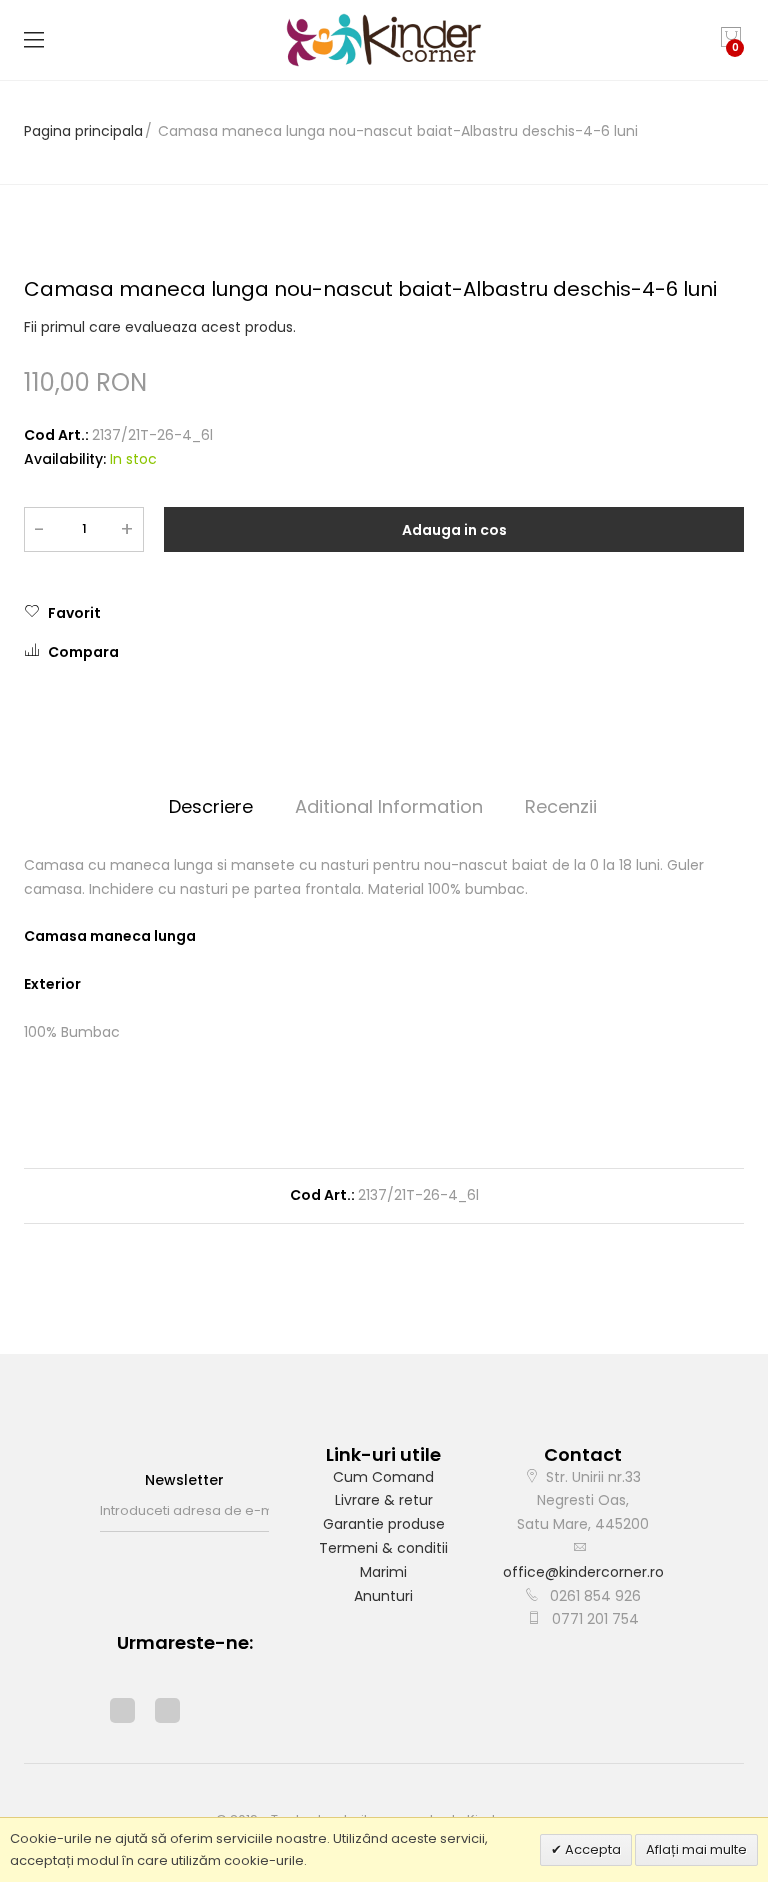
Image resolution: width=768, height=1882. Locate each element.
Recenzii (561, 806)
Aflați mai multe (696, 1849)
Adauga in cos (454, 530)
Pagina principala (83, 131)
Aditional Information (389, 806)
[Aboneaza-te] (263, 1511)
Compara (83, 652)
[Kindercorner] (384, 40)
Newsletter (184, 1480)
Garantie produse (384, 1524)
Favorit (74, 613)
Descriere (211, 806)
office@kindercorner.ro (583, 1572)
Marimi (383, 1572)
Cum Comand (383, 1477)
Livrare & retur (384, 1500)
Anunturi (383, 1596)
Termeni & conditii (383, 1548)
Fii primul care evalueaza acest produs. (160, 327)
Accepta (591, 1849)
